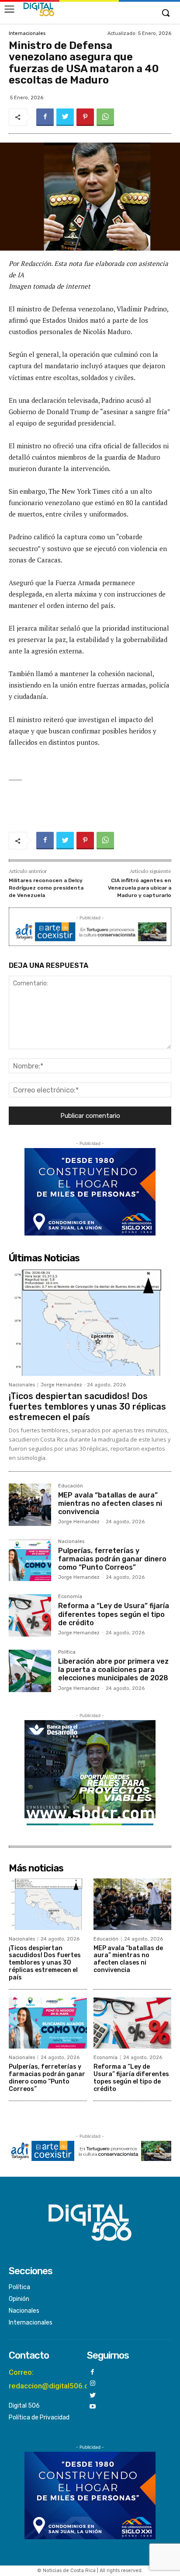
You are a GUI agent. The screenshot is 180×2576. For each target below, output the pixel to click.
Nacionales (22, 1385)
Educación (71, 1486)
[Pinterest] (85, 117)
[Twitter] (65, 117)
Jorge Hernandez (61, 1385)
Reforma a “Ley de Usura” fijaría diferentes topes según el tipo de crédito (114, 1614)
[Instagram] (93, 2384)
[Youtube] (93, 2407)
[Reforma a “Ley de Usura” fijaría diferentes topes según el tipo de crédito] (30, 1615)
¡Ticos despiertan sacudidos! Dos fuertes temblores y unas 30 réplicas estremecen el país (87, 1407)
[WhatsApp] (105, 117)
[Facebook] (45, 117)
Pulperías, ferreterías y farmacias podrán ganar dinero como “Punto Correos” (112, 1559)
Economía (70, 1597)
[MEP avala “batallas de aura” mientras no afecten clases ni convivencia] (30, 1505)
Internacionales (27, 33)
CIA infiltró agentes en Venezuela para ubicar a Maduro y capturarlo (140, 888)
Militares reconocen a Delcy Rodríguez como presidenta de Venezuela (46, 888)
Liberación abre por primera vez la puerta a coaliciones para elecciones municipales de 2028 (113, 1670)
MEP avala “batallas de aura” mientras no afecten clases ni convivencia (110, 1503)
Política (67, 1652)
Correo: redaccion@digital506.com (54, 2379)
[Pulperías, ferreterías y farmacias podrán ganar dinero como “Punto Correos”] (30, 1560)
